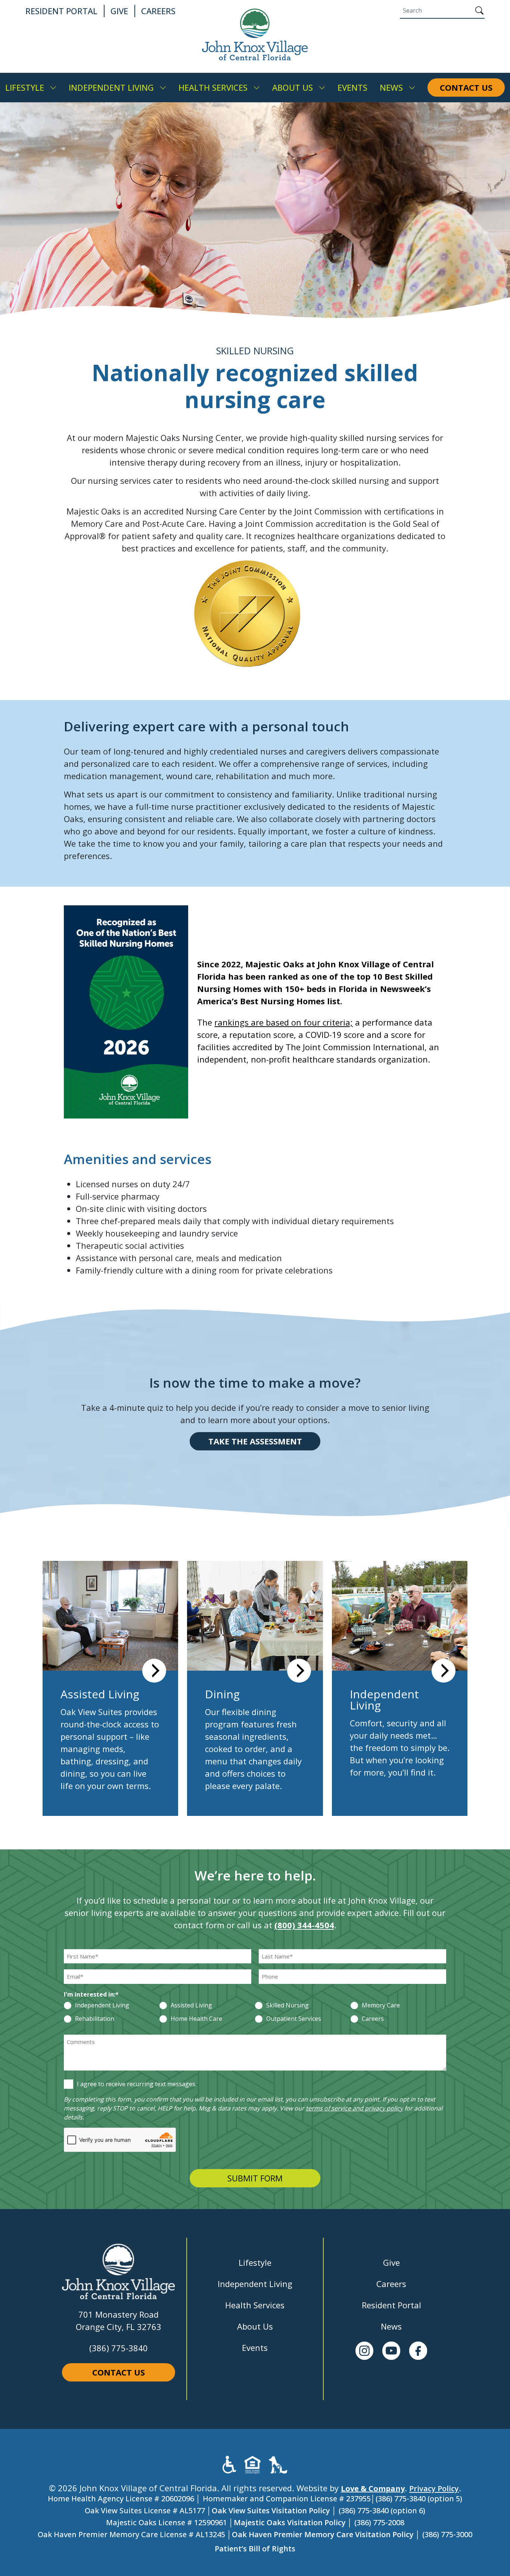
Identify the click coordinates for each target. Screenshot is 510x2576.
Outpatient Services (294, 2019)
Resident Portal (391, 2305)
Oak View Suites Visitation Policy (271, 2510)
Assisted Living (191, 2006)
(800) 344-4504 (304, 1925)
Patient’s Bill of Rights (255, 2549)
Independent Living (102, 2006)
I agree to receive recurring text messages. (137, 2084)
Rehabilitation (95, 2019)
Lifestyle (255, 2262)
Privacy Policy (434, 2488)
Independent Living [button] (111, 87)
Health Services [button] (213, 87)
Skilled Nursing (287, 2006)
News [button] (391, 87)
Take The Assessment (255, 1441)
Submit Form (255, 2178)
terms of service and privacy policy (354, 2108)
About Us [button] (293, 87)
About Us (255, 2326)
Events (255, 2348)
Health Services (255, 2305)
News (391, 2326)
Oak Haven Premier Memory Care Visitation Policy (323, 2534)
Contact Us (119, 2372)
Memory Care (381, 2006)
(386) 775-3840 (119, 2348)
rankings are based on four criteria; (284, 1022)
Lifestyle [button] (25, 87)
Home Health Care (196, 2019)
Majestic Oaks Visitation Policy (290, 2522)
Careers (373, 2019)
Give (391, 2262)
